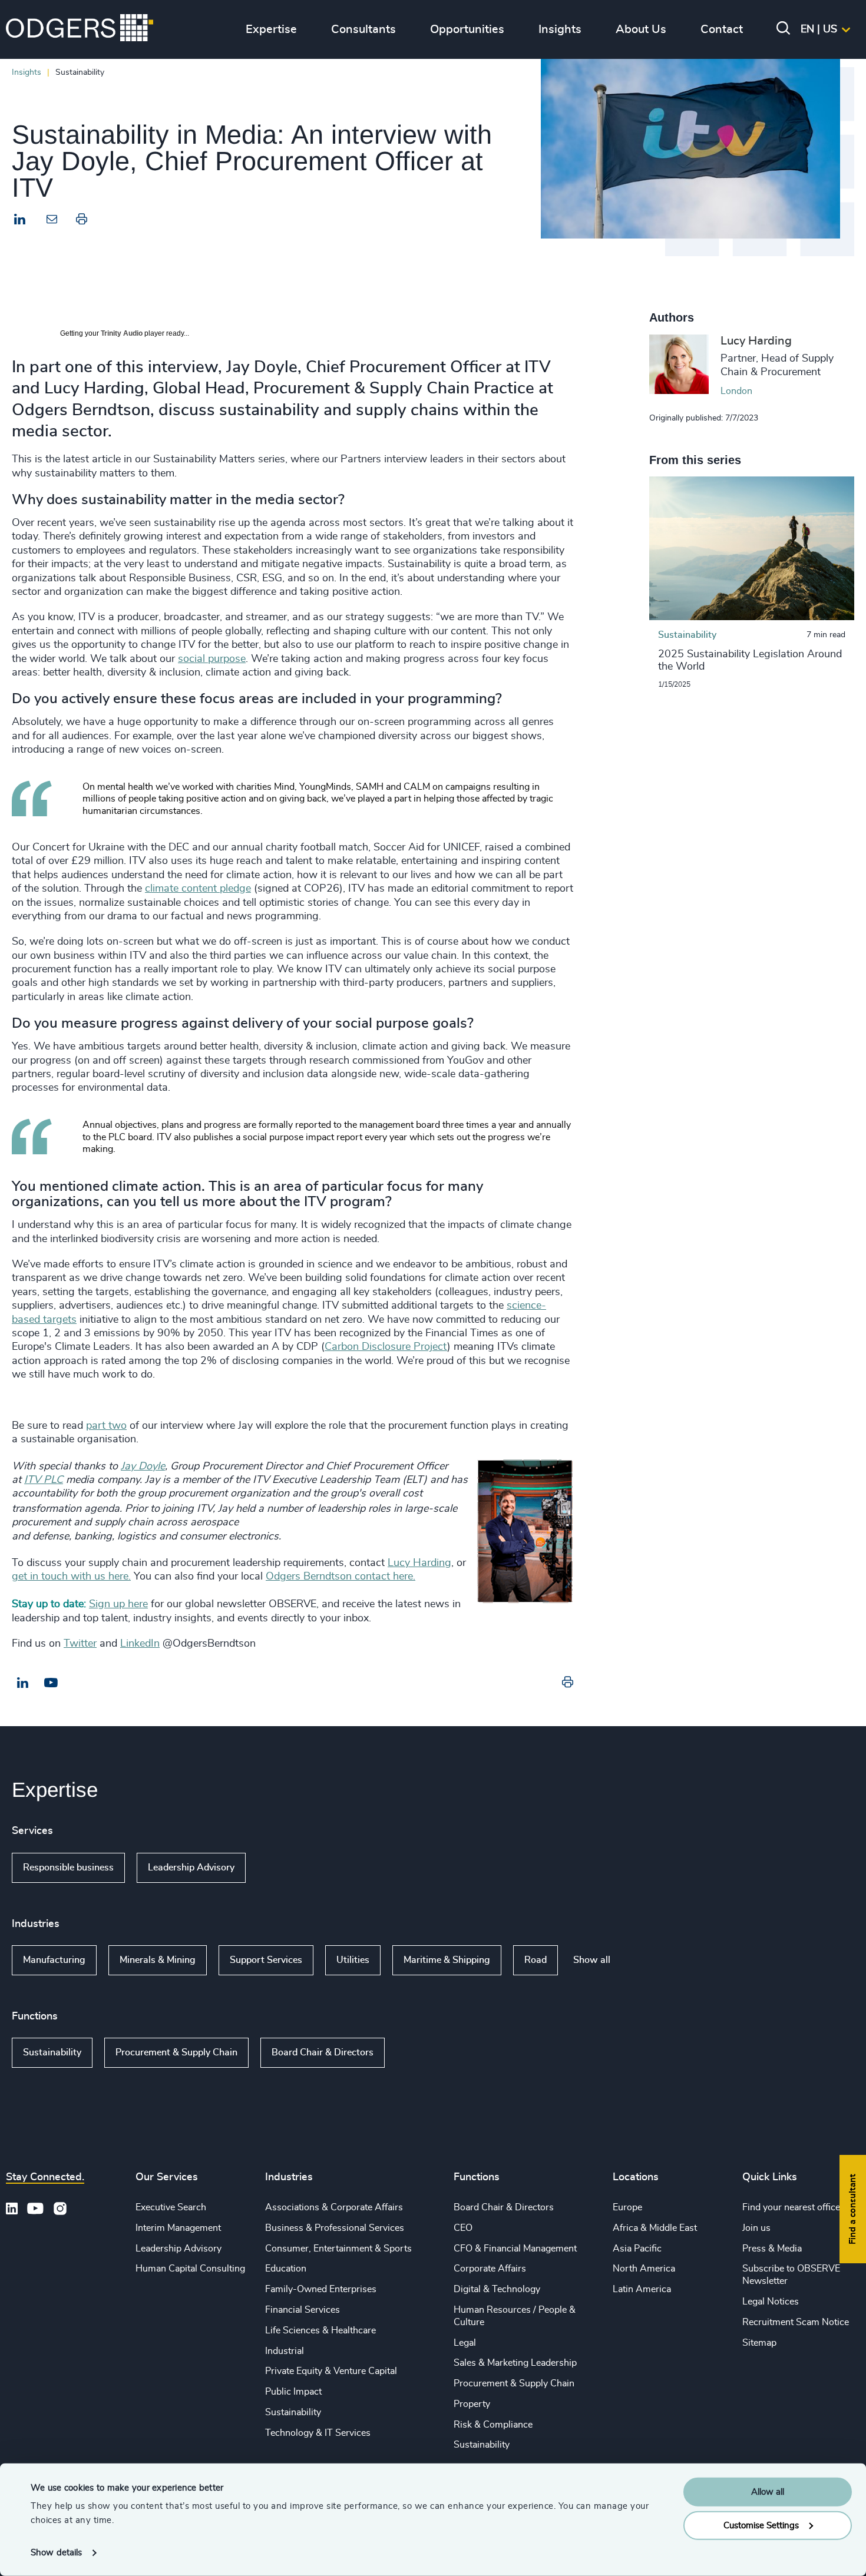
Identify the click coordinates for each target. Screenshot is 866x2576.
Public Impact (293, 2392)
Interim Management (178, 2228)
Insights (27, 72)
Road (536, 1960)
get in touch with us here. (71, 1577)
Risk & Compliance (493, 2425)
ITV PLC (44, 1480)
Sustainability (52, 2052)
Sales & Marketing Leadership (515, 2363)
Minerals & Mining (158, 1960)
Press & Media (772, 2249)
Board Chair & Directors (323, 2052)
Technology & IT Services (318, 2433)
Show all (280, 1868)
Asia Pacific (637, 2249)
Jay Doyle (143, 1466)
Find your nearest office (791, 2207)
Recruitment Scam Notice (796, 2322)
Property (472, 2404)
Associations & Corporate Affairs (334, 2207)
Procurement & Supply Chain (176, 2052)
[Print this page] (82, 221)
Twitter (80, 1644)
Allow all (768, 2492)
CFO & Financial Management (515, 2249)
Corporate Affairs (490, 2269)
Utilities (353, 1960)
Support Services (266, 1960)
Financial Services (303, 2310)
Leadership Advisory (191, 1868)
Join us (756, 2228)
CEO (463, 2228)
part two (106, 1426)
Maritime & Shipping (447, 1960)
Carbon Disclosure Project (386, 1347)
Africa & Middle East (655, 2228)
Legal (465, 2343)
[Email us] (51, 1683)
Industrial (285, 2351)
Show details (56, 2553)
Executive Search (171, 2207)
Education (286, 2269)
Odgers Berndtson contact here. (341, 1577)
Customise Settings (761, 2525)
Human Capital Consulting (190, 2269)
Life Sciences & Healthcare (320, 2330)
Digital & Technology (497, 2289)
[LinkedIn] (20, 221)
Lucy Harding (419, 1563)
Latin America (642, 2289)
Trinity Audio (122, 333)
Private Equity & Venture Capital (331, 2371)
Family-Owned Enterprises (321, 2289)
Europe (627, 2207)
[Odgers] (80, 29)
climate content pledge (198, 889)
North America (644, 2269)
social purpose (212, 659)
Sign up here (118, 1604)
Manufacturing (54, 1960)
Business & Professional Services (335, 2228)
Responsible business (68, 1868)
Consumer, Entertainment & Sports (338, 2249)
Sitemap (759, 2343)
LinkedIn (140, 1644)
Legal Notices (771, 2302)
